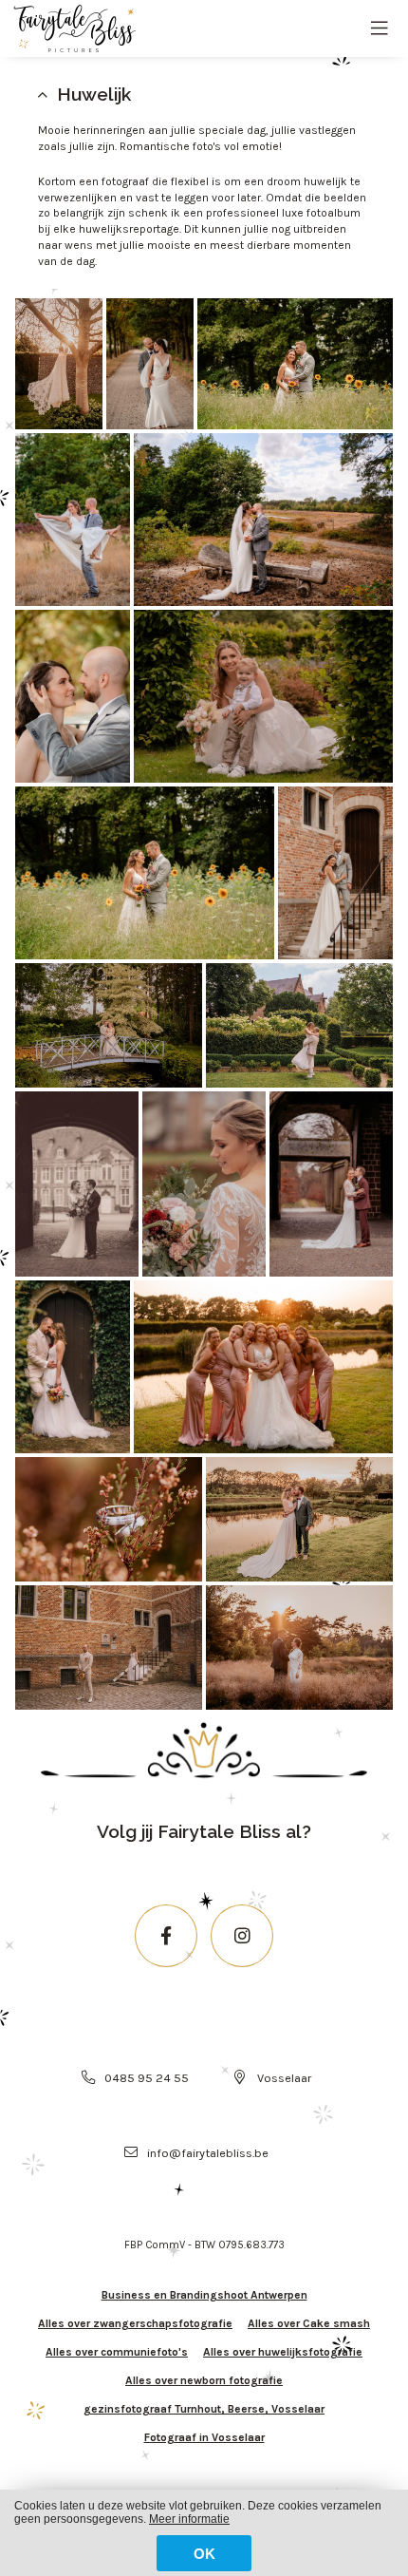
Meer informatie (189, 2519)
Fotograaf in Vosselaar (204, 2437)
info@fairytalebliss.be (208, 2153)
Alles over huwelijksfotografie (283, 2352)
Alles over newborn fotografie (204, 2380)
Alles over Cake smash (309, 2323)
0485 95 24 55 (147, 2078)
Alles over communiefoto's (117, 2352)
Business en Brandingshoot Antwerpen (204, 2295)
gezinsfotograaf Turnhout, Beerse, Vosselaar (204, 2409)
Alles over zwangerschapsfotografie (135, 2323)
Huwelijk (94, 94)
